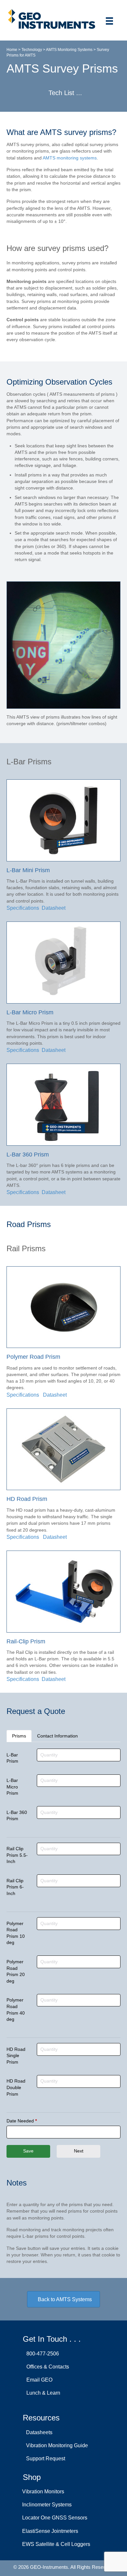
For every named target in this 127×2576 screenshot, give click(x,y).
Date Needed (22, 2121)
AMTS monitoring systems (70, 158)
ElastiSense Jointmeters (50, 2531)
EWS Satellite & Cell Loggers (56, 2544)
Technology (32, 50)
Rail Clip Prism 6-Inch (15, 1887)
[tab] (19, 1736)
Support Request (44, 2459)
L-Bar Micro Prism (12, 1787)
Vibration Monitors (43, 2492)
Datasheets (38, 2432)
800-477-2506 (41, 2354)
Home (12, 50)
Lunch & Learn (42, 2393)
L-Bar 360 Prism (17, 1816)
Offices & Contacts (46, 2367)
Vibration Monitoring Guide (56, 2446)
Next (79, 2151)
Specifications (23, 908)
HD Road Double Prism (16, 2087)
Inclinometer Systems (47, 2505)
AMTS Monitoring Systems (69, 50)
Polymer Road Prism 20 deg (16, 1971)
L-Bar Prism (12, 1758)
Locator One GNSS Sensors (55, 2518)
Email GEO (38, 2380)
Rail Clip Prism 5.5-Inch (17, 1855)
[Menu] (109, 21)
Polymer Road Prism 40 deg (16, 2010)
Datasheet (55, 1395)
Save (28, 2151)
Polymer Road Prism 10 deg (16, 1933)
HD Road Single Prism (16, 2056)
